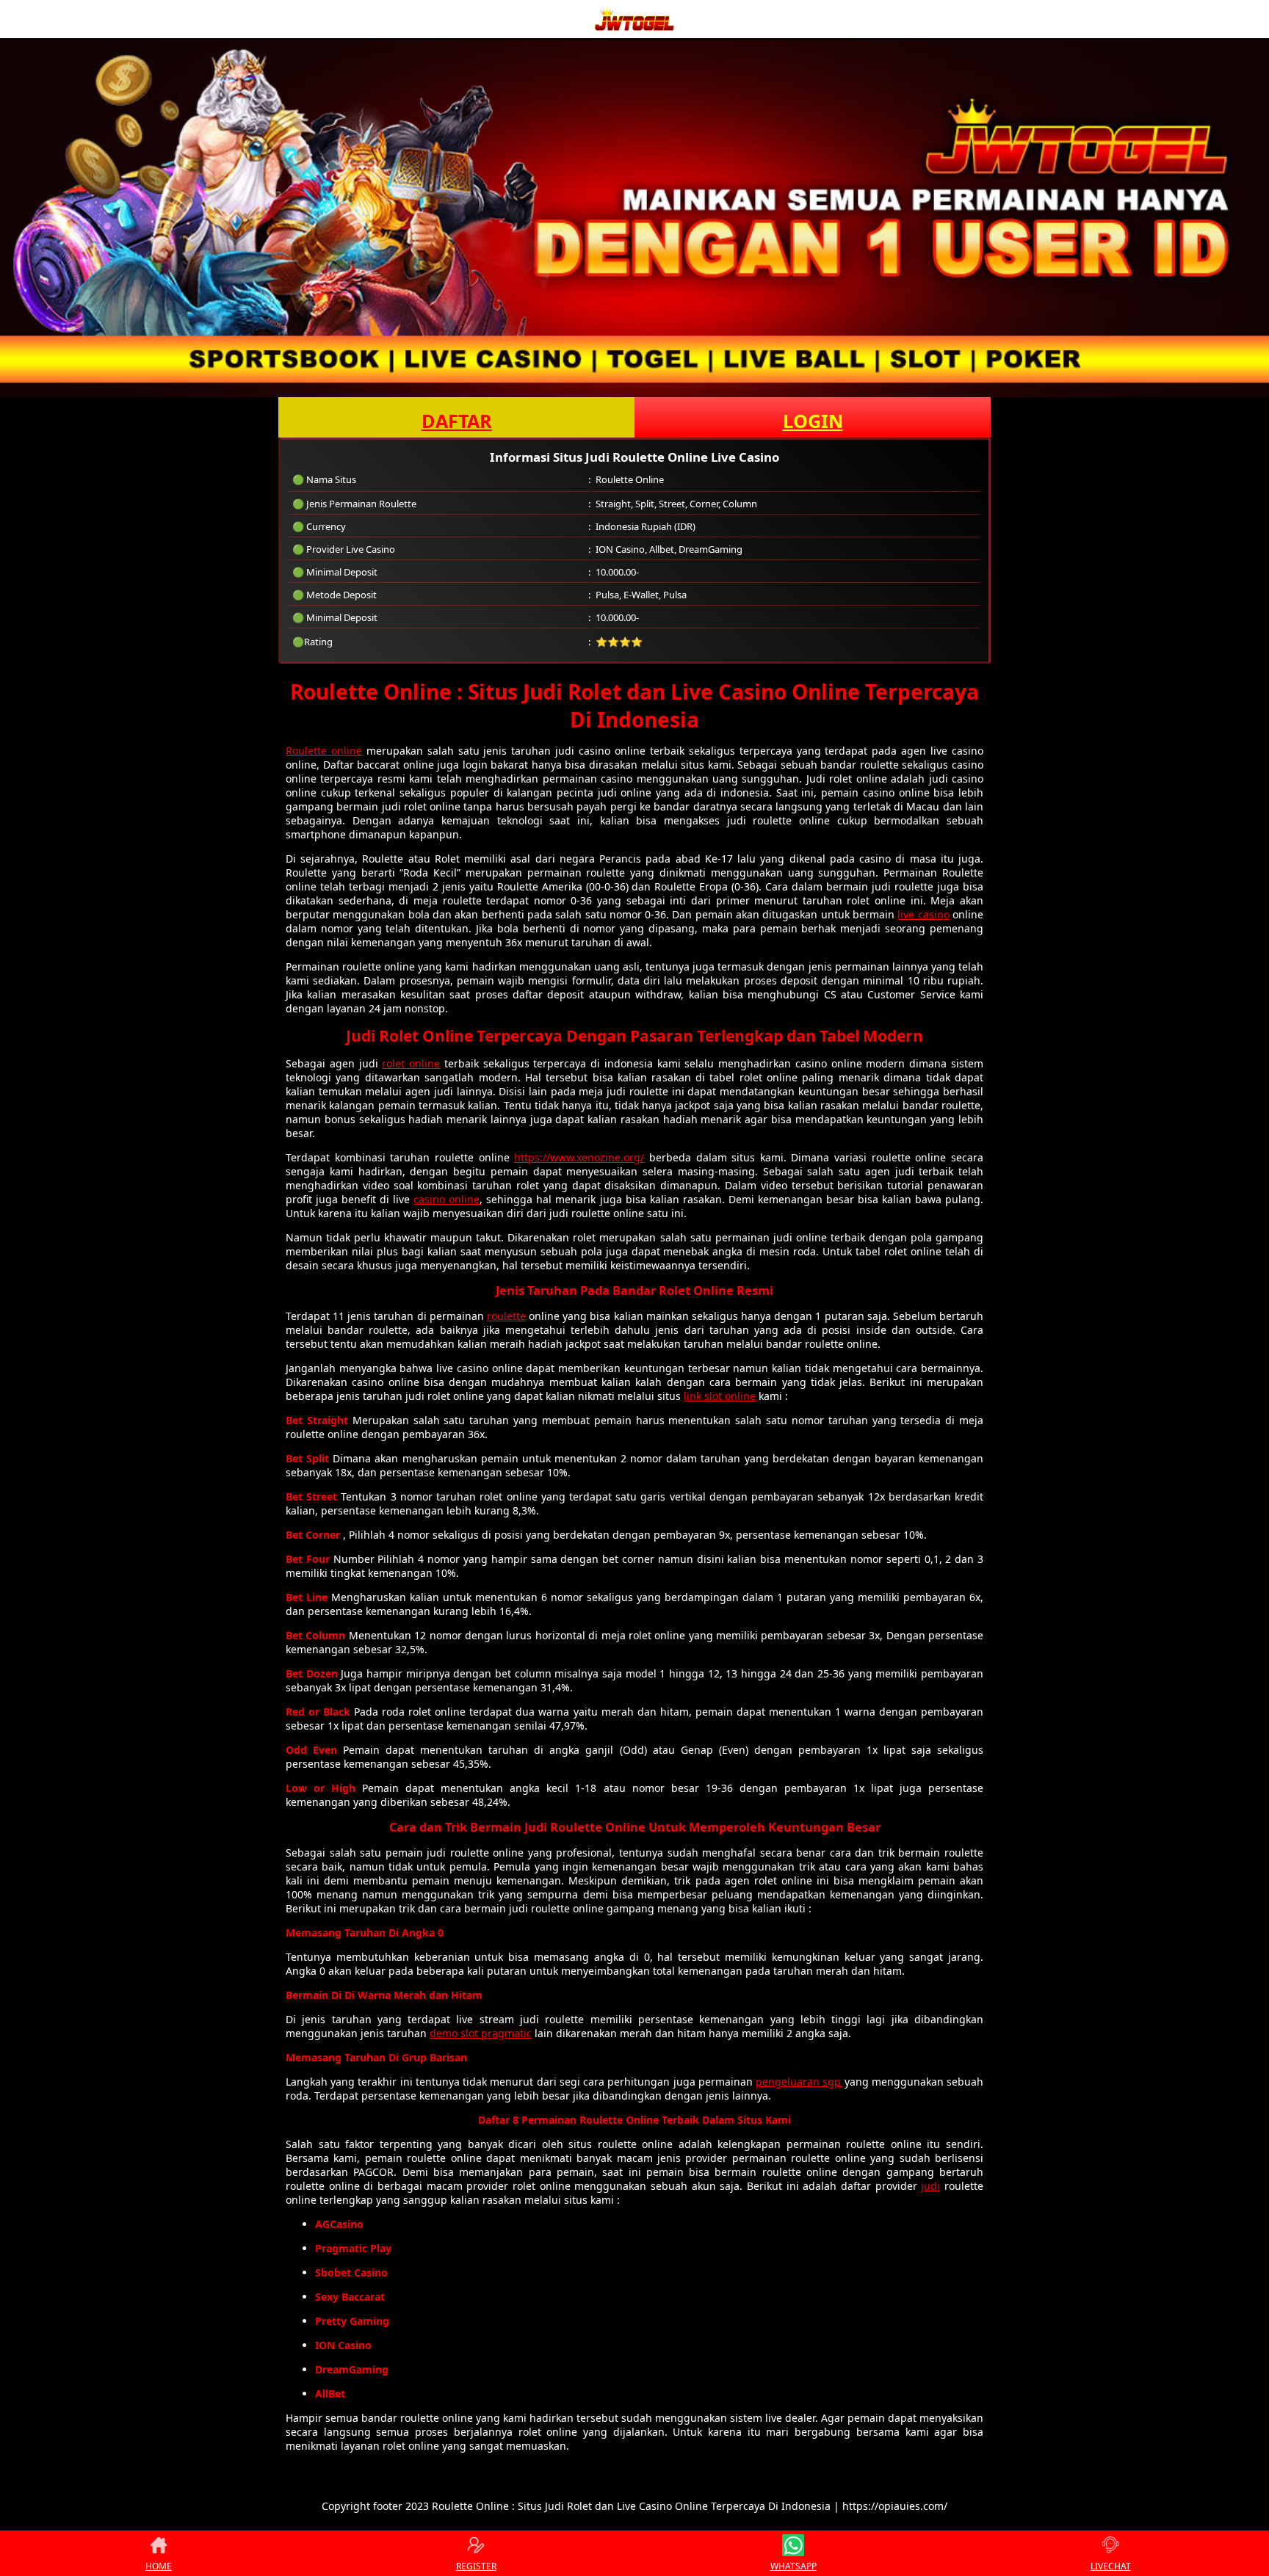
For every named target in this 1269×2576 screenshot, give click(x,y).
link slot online (720, 1396)
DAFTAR (457, 421)
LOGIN (813, 421)
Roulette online (324, 751)
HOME (159, 2566)
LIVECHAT (1111, 2566)
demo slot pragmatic (481, 2033)
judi (930, 2186)
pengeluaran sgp (798, 2082)
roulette (506, 1316)
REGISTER (476, 2566)
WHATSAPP (793, 2566)
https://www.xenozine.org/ (579, 1157)
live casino (923, 914)
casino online (446, 1199)
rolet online (411, 1063)
